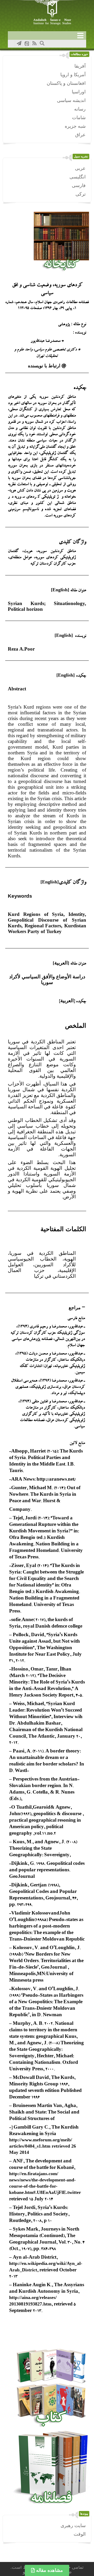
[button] (47, 366)
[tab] (47, 1308)
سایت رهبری (73, 2526)
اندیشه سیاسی (71, 100)
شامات (79, 118)
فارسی (79, 185)
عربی (80, 168)
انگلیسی (78, 177)
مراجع (75, 1308)
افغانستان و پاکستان (66, 83)
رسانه (80, 109)
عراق (80, 135)
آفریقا (80, 66)
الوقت (80, 2534)
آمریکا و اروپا (73, 75)
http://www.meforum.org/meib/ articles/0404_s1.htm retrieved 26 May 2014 (43, 2146)
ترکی (81, 194)
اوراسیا (79, 92)
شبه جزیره (75, 126)
